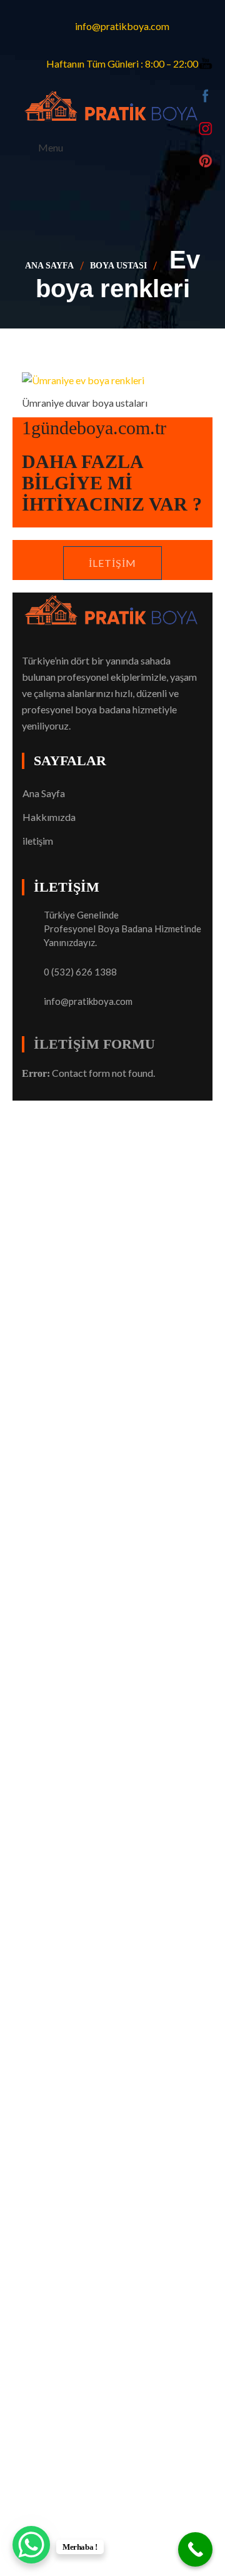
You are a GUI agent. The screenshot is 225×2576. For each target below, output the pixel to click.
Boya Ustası (118, 266)
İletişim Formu (94, 1044)
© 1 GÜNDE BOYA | (67, 1108)
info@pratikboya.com (88, 1001)
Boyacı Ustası (142, 1108)
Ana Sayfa (49, 266)
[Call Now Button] (195, 2549)
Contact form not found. (88, 1073)
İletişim (112, 563)
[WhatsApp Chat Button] (31, 2545)
